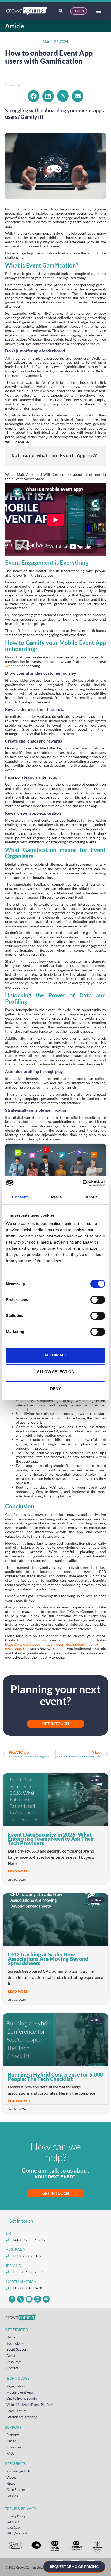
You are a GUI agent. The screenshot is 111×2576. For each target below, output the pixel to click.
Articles (12, 2496)
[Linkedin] (29, 2299)
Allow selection (56, 1372)
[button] (99, 11)
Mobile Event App (20, 2392)
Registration (15, 2386)
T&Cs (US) (13, 2527)
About (11, 2356)
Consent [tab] (20, 1197)
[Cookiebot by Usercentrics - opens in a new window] (82, 1183)
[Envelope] (46, 2299)
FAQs (10, 2453)
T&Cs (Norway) (17, 2533)
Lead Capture (17, 2411)
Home (11, 2337)
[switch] (98, 1300)
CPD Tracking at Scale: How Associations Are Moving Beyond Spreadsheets (48, 1959)
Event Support (17, 2349)
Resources (14, 2362)
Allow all (56, 1355)
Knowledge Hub (18, 2471)
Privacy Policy (16, 2516)
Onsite (11, 2441)
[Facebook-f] (12, 2299)
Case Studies (16, 2490)
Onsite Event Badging (22, 2398)
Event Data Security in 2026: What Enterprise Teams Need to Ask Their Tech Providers (51, 1839)
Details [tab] (56, 1197)
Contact (12, 2368)
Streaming (14, 2447)
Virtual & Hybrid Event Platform (30, 2405)
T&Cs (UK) (13, 2522)
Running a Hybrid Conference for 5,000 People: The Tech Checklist (55, 2077)
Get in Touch (56, 2193)
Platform (13, 2435)
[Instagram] (38, 2299)
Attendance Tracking (22, 2417)
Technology (15, 2343)
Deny (55, 1389)
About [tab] (91, 1197)
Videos (11, 2477)
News (11, 2483)
